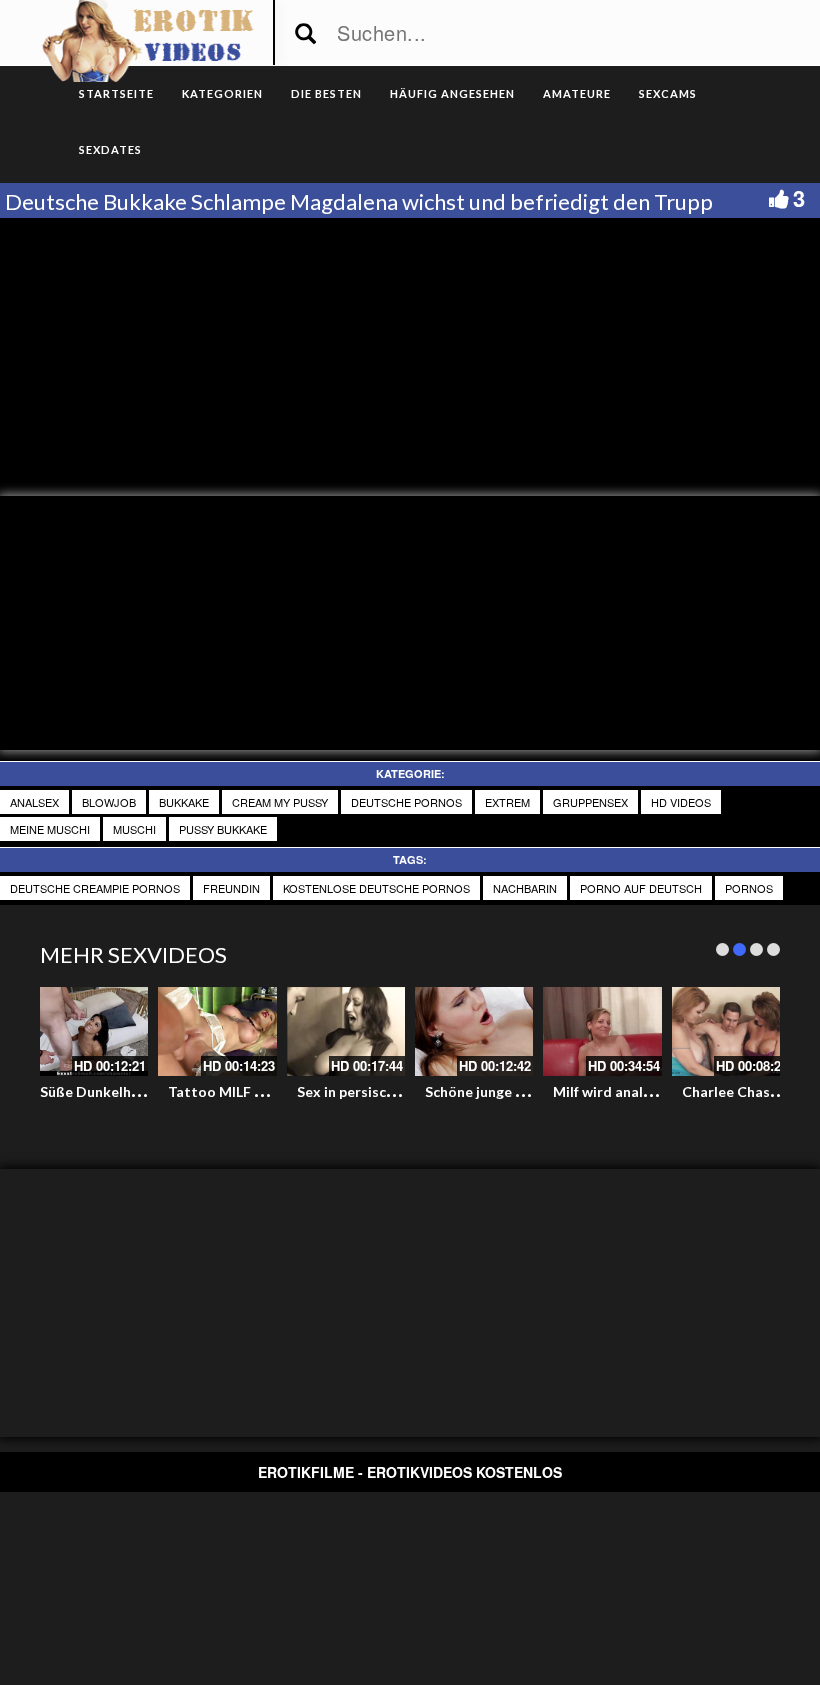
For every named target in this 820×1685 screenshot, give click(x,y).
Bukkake (184, 802)
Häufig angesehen (452, 93)
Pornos (749, 888)
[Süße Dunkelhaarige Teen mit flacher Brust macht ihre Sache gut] (89, 1031)
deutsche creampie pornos (95, 888)
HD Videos (681, 802)
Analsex (34, 802)
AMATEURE (577, 93)
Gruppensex (590, 802)
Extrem (507, 802)
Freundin (231, 888)
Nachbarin (525, 888)
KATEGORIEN (222, 93)
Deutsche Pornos (406, 802)
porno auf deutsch (641, 888)
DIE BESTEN (326, 93)
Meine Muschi (50, 829)
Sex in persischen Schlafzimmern (403, 1091)
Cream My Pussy (280, 802)
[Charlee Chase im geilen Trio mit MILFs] (731, 1031)
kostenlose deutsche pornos (376, 888)
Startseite (116, 93)
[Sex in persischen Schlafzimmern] (346, 1031)
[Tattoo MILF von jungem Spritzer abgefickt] (217, 1031)
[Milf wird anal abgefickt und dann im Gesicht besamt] (602, 1031)
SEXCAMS (668, 93)
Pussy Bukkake (223, 829)
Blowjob (109, 802)
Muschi (134, 829)
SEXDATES (110, 149)
